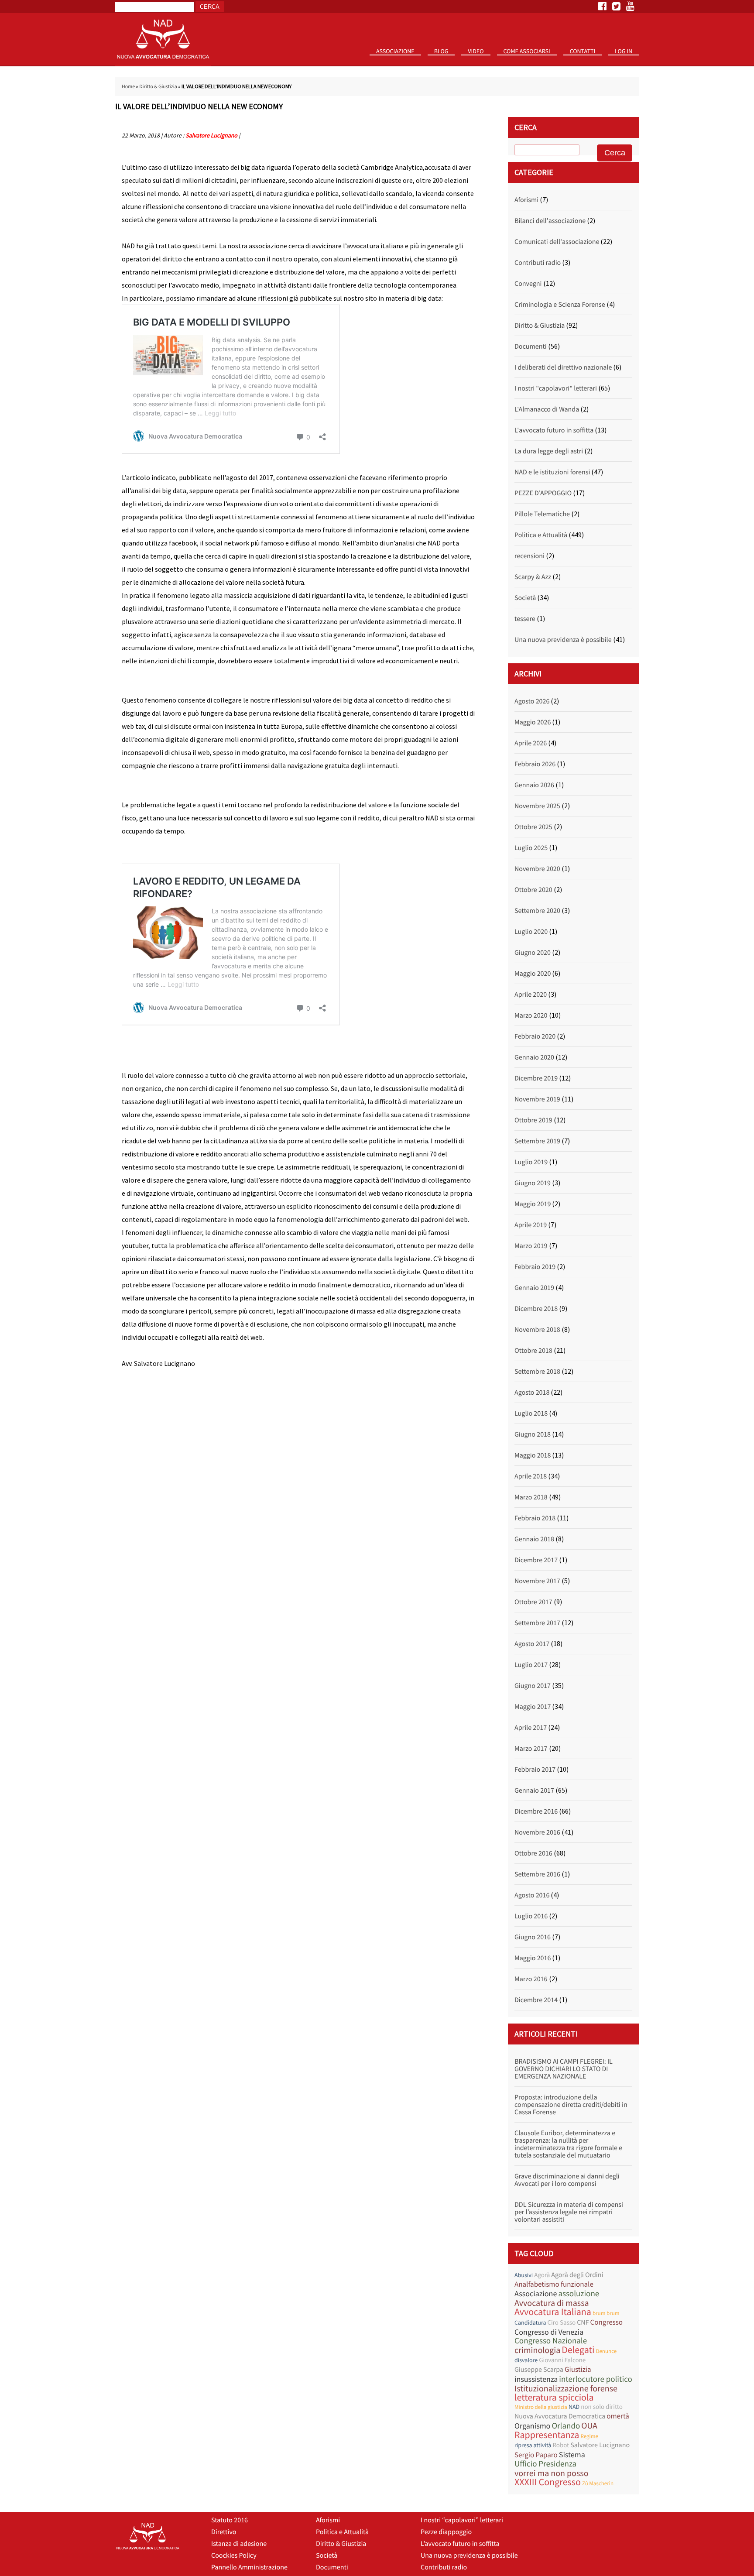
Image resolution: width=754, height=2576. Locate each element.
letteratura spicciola (554, 2398)
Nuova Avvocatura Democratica (560, 2416)
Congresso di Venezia (549, 2332)
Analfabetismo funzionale (554, 2284)
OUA (589, 2426)
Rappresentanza (547, 2435)
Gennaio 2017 (534, 1791)
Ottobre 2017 (533, 1602)
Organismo (532, 2426)
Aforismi (526, 200)
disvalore (526, 2360)
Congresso (607, 2322)
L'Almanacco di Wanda (547, 409)
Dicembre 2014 (536, 2000)
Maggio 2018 (533, 1455)
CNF (583, 2322)
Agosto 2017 (532, 1644)
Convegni (528, 284)
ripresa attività (533, 2445)
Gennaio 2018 (534, 1539)
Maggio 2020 (533, 974)
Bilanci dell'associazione (550, 221)
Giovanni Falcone (562, 2360)
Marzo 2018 (531, 1497)
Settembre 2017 (537, 1623)
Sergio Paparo (536, 2455)
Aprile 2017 (531, 1728)
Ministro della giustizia (541, 2407)
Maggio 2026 (533, 722)
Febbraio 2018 (535, 1518)
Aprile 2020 (531, 995)
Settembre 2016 (537, 1874)
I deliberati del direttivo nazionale (563, 367)
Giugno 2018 (533, 1434)
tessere (525, 619)
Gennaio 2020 (534, 1057)
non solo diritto (602, 2407)
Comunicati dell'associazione (557, 242)
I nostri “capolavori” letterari (462, 2520)
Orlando (566, 2426)
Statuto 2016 (399, 65)
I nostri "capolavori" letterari (556, 388)
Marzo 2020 (531, 1015)
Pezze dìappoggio (446, 2532)
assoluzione (579, 2294)
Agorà (542, 2275)
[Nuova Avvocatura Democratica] (163, 64)
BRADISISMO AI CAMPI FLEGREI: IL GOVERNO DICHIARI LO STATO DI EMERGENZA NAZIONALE (564, 2069)
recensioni (530, 556)
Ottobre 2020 (533, 890)
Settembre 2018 (537, 1372)
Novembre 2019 (537, 1099)
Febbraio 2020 (535, 1036)
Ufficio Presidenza (545, 2464)
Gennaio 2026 (534, 785)
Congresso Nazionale (551, 2341)
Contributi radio (538, 263)
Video (476, 51)
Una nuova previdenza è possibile (563, 640)
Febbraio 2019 (535, 1267)
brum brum (606, 2313)
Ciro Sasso (561, 2323)
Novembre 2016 (537, 1832)
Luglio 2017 (531, 1665)
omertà (618, 2416)
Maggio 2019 (533, 1204)
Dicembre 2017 (536, 1560)
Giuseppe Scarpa (539, 2370)
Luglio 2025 (531, 848)
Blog (441, 51)
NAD (574, 2407)
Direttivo (224, 2532)
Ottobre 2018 (533, 1351)
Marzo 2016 (531, 1979)
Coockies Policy (234, 2555)
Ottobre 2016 (533, 1853)
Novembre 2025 (537, 806)
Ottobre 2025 (533, 827)
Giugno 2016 (533, 1937)
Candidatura (530, 2322)
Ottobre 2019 (533, 1120)
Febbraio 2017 (535, 1770)
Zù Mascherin (598, 2483)
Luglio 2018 (531, 1413)
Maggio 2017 (533, 1707)
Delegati (578, 2350)
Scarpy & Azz (533, 577)
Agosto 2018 (532, 1393)
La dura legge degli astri (549, 451)
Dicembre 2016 (536, 1811)
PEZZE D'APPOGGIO (543, 493)
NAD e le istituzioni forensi (552, 472)
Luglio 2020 (531, 932)
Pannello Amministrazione (249, 2567)
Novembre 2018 (537, 1330)
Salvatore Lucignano (211, 135)
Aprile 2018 (531, 1476)
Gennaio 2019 (534, 1288)
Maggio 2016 (533, 1958)
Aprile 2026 (531, 743)
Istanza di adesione (239, 2544)
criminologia (537, 2350)
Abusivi (524, 2275)
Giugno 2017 (533, 1686)
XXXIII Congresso (548, 2482)
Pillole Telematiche (542, 514)
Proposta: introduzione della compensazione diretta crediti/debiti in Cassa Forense (571, 2105)
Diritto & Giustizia (158, 87)
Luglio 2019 (531, 1162)
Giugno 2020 (533, 953)
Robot (561, 2445)
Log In (624, 51)
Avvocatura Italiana (553, 2312)
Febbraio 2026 (535, 764)
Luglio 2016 (531, 1916)
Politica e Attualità (541, 535)
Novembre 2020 (537, 869)
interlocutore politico (596, 2379)
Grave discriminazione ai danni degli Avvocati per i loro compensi (567, 2180)
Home (128, 87)
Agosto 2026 (532, 701)
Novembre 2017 (537, 1581)
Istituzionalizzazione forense (566, 2389)
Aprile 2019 (531, 1225)
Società (525, 598)
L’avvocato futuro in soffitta (460, 2544)
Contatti (583, 51)
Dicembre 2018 (536, 1309)
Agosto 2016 (532, 1895)
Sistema (572, 2454)
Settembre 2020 (537, 911)
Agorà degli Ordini (577, 2275)
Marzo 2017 (531, 1749)
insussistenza (536, 2379)
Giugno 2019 (533, 1183)
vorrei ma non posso (552, 2473)
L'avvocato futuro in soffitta (554, 430)
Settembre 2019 (537, 1141)
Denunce (606, 2351)
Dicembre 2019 (536, 1078)
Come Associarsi (527, 51)
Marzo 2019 (531, 1246)
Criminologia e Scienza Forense (560, 305)
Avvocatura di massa (552, 2303)
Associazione (395, 51)
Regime (589, 2436)
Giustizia (578, 2369)
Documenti (531, 346)
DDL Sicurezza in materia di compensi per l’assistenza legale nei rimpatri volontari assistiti (569, 2212)
